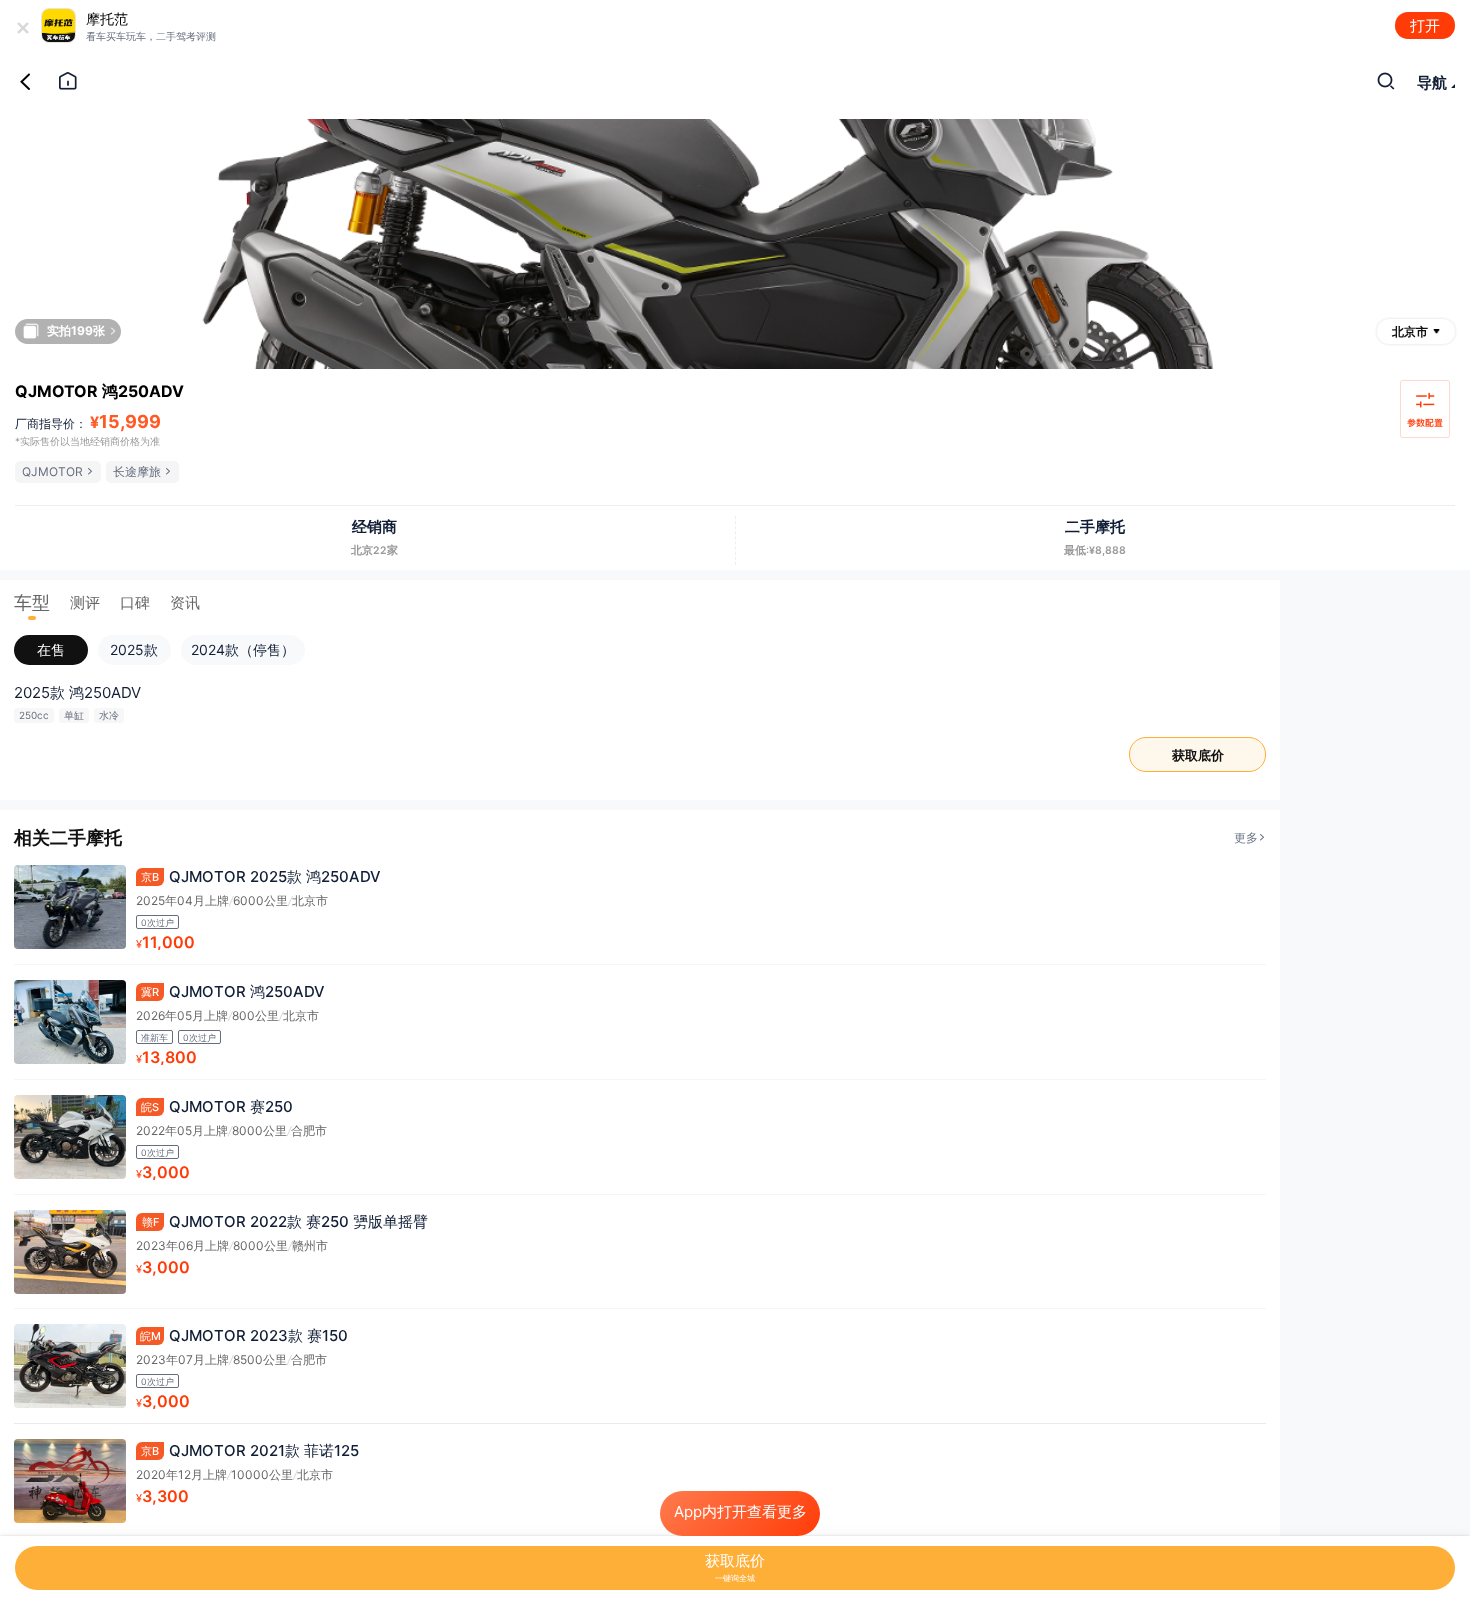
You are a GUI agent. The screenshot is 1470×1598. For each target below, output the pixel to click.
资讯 (185, 602)
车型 (32, 602)
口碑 (135, 602)
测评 (85, 602)
